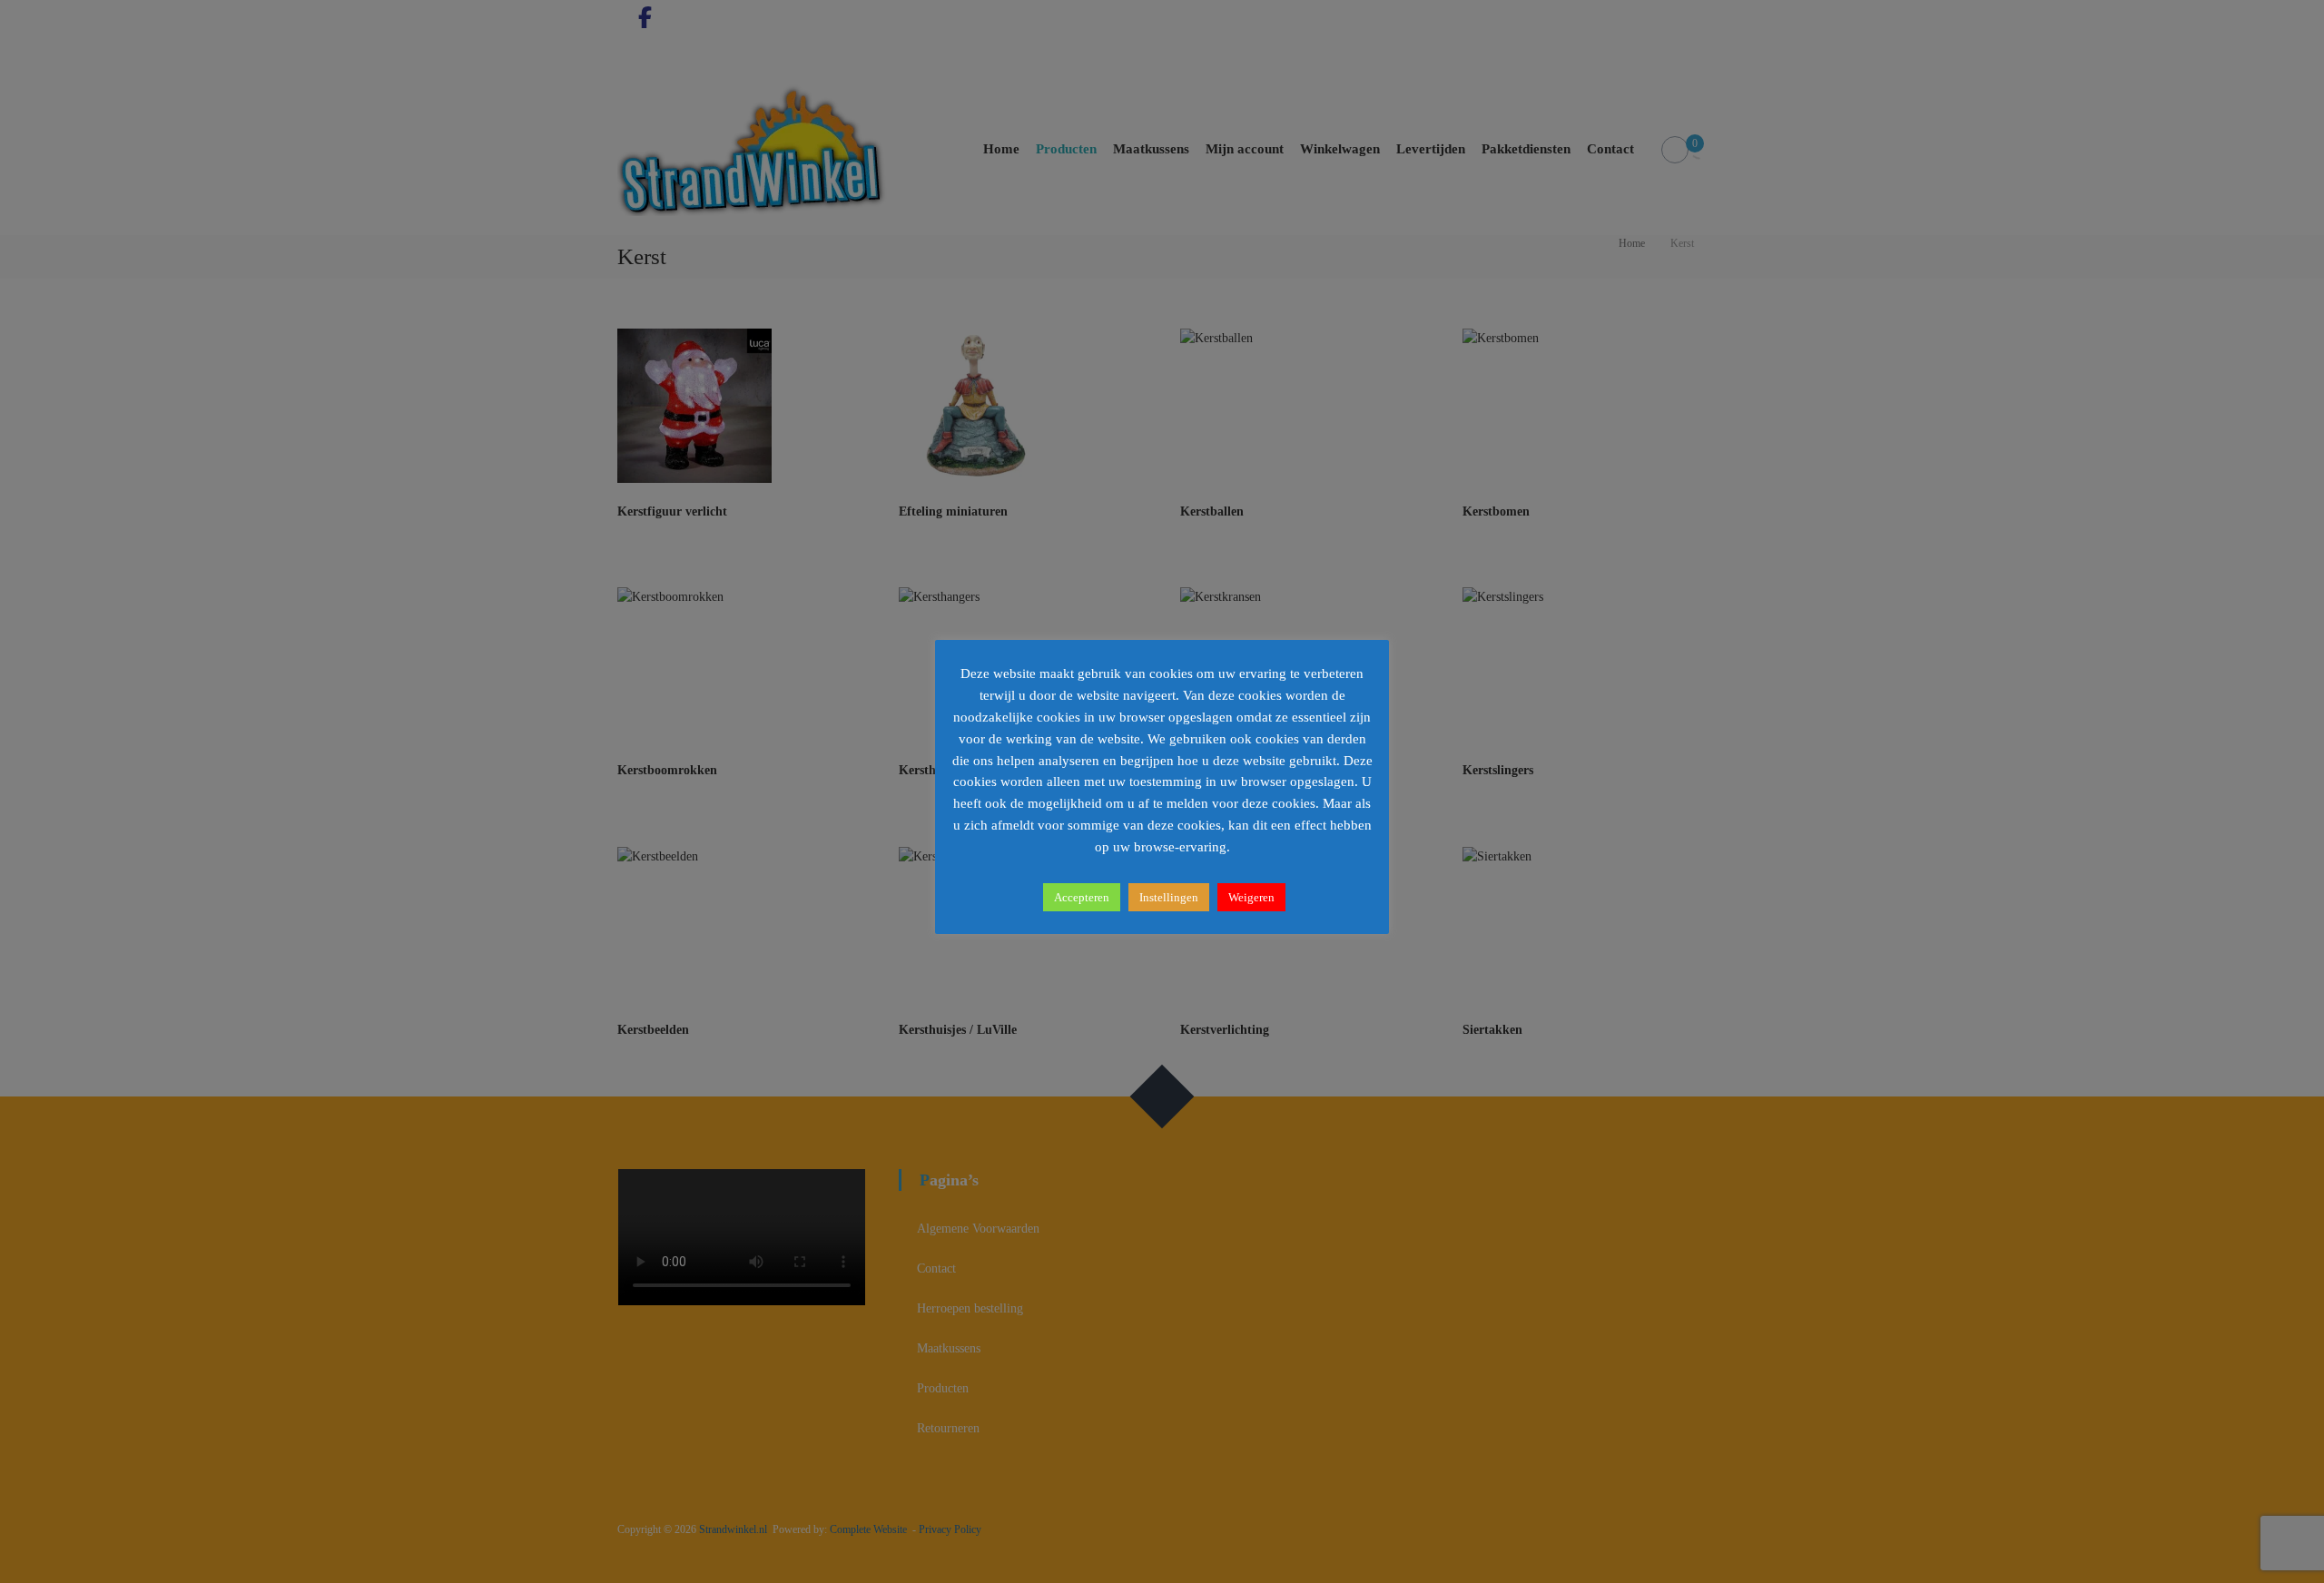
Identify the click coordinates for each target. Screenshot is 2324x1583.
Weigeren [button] (1251, 897)
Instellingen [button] (1169, 897)
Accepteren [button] (1082, 897)
